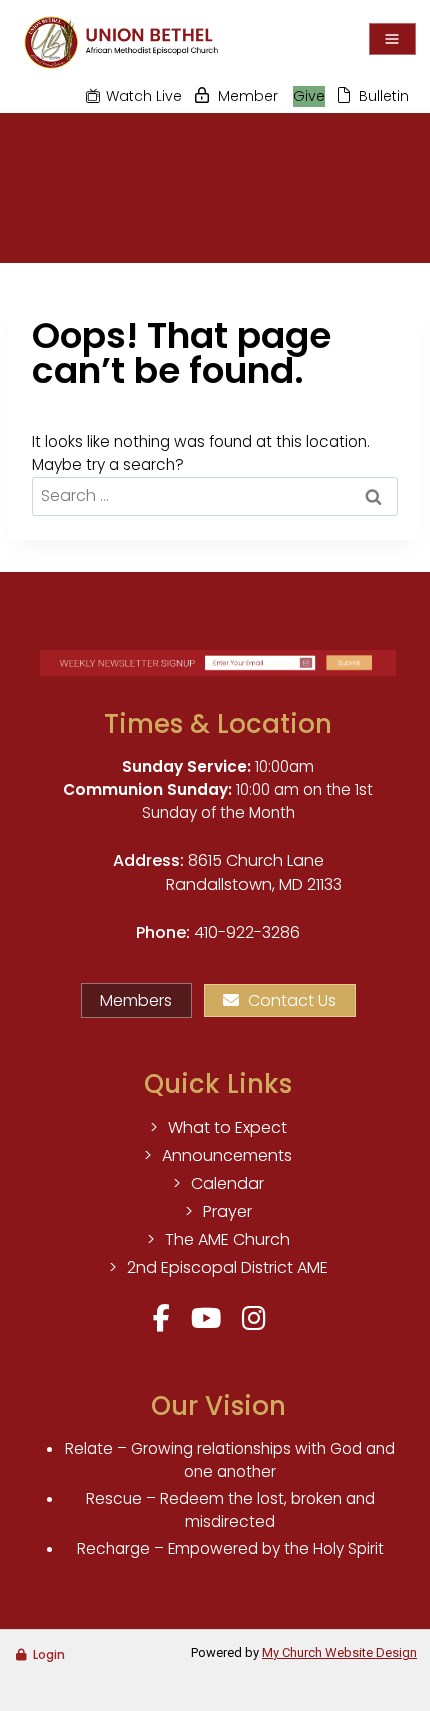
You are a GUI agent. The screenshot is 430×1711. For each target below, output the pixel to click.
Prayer (227, 1211)
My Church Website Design (339, 1652)
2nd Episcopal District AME (227, 1267)
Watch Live (144, 96)
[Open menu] (392, 39)
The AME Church (227, 1239)
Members (136, 1000)
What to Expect (227, 1127)
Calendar (227, 1183)
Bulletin (384, 96)
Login (49, 1654)
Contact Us (292, 1000)
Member (248, 96)
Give (309, 96)
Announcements (227, 1155)
